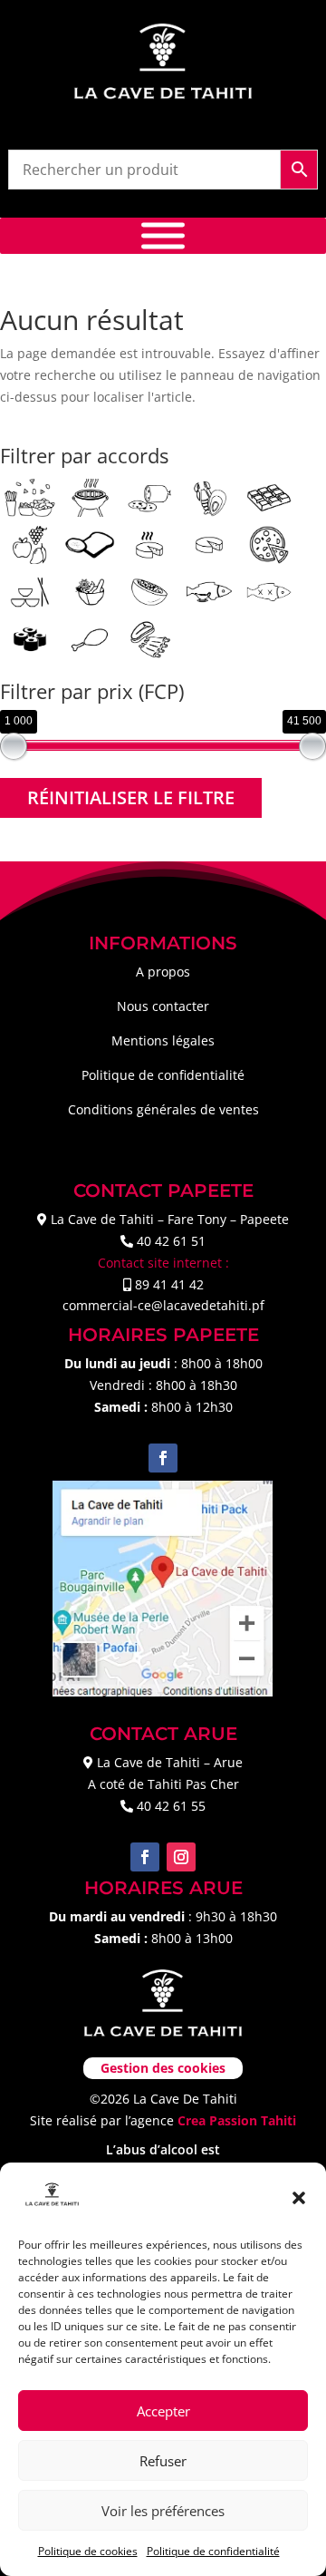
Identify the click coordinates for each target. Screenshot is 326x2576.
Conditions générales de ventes (163, 1109)
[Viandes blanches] (90, 638)
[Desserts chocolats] (269, 496)
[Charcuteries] (149, 496)
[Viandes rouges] (149, 638)
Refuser (163, 2461)
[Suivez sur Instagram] (181, 1857)
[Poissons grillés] (269, 591)
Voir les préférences (163, 2511)
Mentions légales (163, 1040)
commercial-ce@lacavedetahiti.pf (163, 1305)
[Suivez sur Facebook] (163, 1458)
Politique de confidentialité (213, 2551)
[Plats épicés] (90, 591)
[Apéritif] (30, 496)
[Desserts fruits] (30, 544)
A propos (163, 972)
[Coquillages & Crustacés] (209, 496)
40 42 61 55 (171, 1806)
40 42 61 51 (171, 1241)
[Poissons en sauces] (209, 591)
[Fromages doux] (209, 544)
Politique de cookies (88, 2551)
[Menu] (163, 236)
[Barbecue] (90, 496)
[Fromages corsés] (149, 544)
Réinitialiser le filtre (131, 797)
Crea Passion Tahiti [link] (237, 2120)
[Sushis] (30, 638)
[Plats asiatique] (30, 591)
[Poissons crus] (149, 591)
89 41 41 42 (169, 1284)
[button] (299, 2198)
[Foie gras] (90, 544)
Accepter (163, 2411)
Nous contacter (163, 1006)
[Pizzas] (269, 544)
